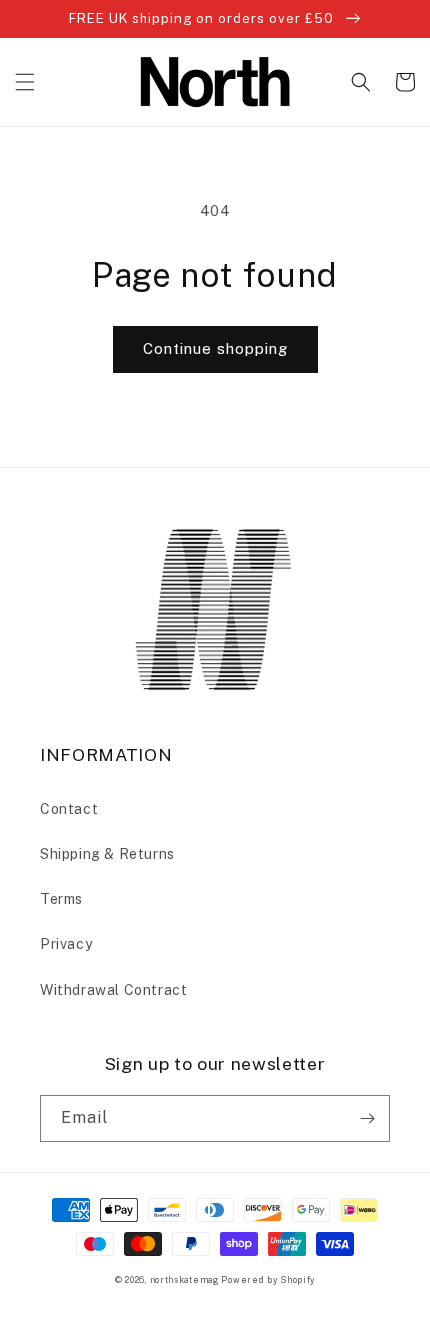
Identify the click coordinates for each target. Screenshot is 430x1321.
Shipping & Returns (107, 854)
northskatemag (184, 1280)
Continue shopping (215, 348)
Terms (61, 899)
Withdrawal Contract (113, 990)
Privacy (66, 944)
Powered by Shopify (268, 1280)
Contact (69, 809)
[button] (25, 82)
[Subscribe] (367, 1118)
